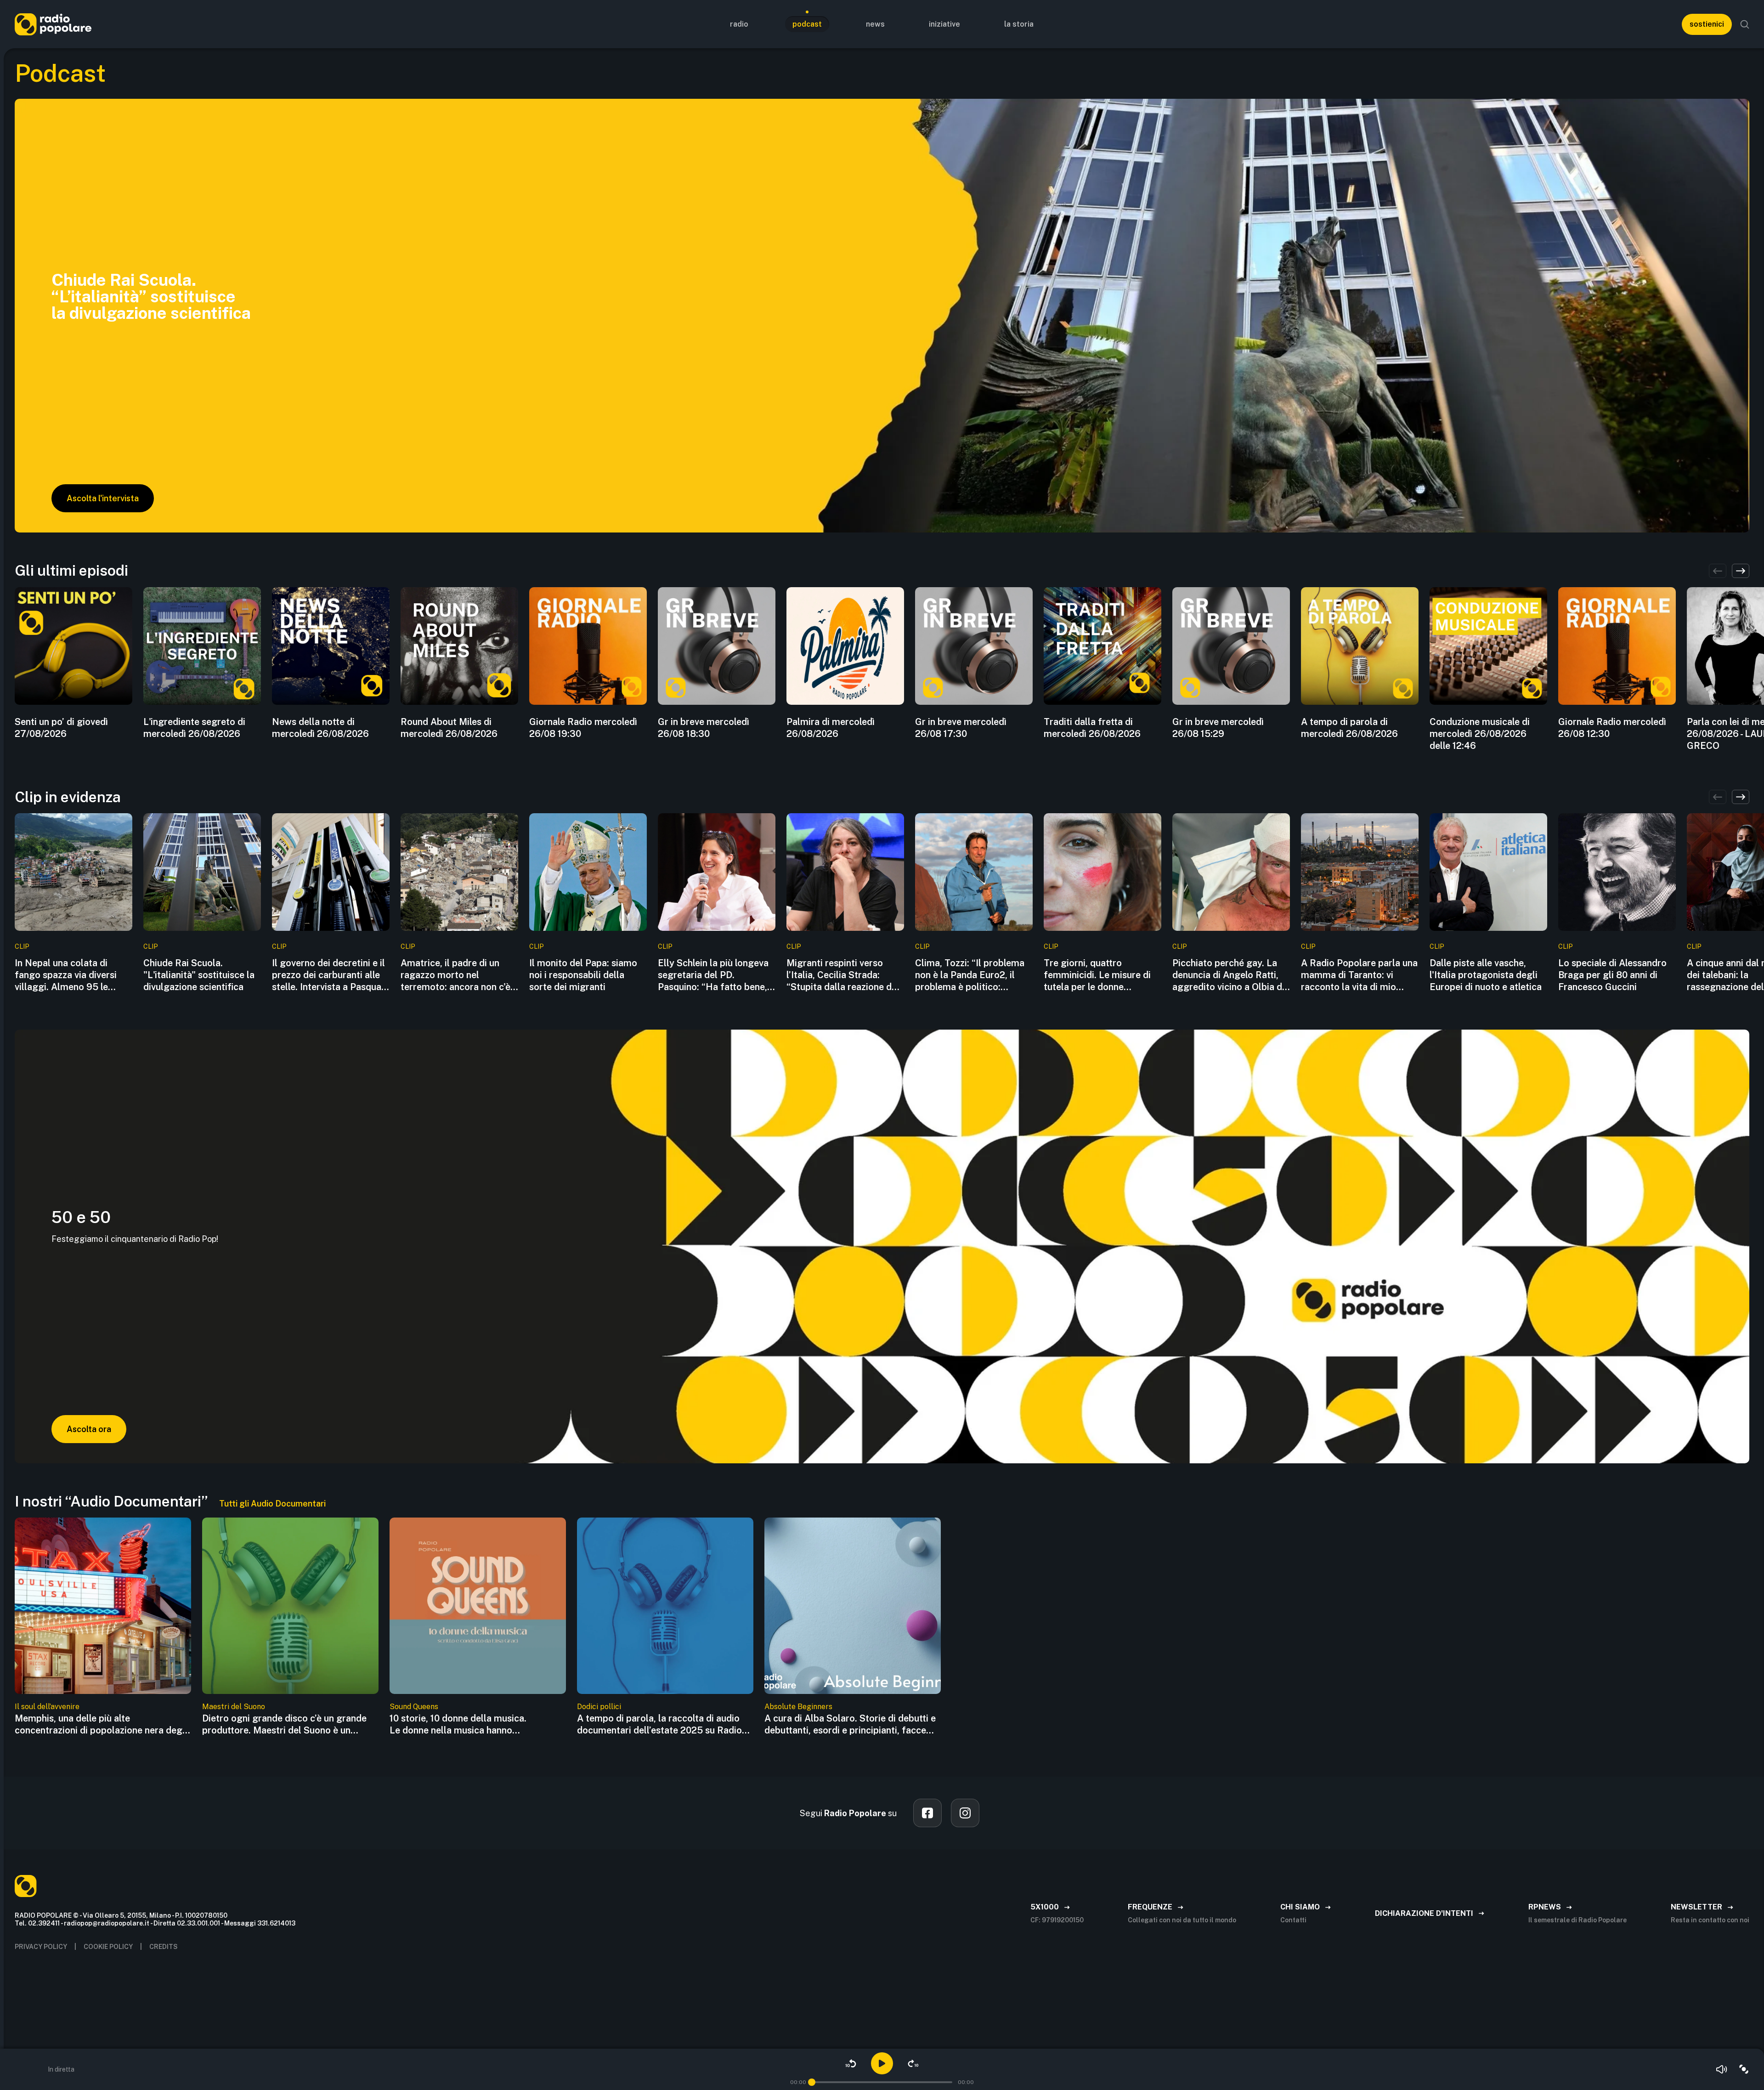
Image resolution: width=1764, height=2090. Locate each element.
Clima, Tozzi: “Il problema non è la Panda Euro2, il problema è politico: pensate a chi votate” (970, 975)
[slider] (812, 2082)
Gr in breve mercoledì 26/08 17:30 (961, 728)
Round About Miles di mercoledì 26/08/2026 (449, 728)
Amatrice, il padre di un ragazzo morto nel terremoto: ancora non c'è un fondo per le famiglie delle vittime (455, 975)
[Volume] (1722, 2069)
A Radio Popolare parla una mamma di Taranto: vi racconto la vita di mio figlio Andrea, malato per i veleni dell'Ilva (1359, 975)
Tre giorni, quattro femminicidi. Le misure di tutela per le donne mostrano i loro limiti (1097, 975)
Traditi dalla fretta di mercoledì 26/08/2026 (1092, 728)
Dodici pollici (599, 1707)
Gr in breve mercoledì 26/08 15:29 (1218, 728)
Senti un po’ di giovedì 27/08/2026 (61, 728)
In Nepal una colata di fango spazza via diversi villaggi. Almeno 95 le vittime (66, 975)
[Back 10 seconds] (851, 2063)
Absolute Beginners (798, 1707)
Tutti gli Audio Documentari (272, 1504)
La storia (1019, 24)
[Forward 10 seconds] (913, 2063)
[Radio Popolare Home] (53, 24)
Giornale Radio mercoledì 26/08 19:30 (583, 728)
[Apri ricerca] (1745, 24)
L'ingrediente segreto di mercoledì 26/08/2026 (194, 728)
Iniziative (944, 24)
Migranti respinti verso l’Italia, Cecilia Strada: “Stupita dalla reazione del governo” (843, 975)
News (875, 24)
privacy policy (41, 1947)
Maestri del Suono (234, 1707)
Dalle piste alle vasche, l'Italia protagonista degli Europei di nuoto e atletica (1486, 975)
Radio (739, 24)
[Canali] (1744, 2069)
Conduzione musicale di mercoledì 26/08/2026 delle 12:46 (1480, 734)
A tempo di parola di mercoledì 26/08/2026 (1349, 728)
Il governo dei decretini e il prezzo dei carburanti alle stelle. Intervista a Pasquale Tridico (330, 975)
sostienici (1707, 24)
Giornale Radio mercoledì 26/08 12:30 (1612, 728)
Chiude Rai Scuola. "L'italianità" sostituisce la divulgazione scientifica (199, 975)
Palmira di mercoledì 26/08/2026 (831, 728)
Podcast (807, 24)
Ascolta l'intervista (103, 498)
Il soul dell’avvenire (47, 1707)
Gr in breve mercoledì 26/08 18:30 (704, 728)
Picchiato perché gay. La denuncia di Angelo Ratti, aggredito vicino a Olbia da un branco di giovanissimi (1230, 975)
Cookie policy (108, 1947)
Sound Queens (414, 1707)
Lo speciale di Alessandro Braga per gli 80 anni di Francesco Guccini (1612, 975)
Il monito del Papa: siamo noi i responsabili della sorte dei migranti (583, 975)
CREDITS (164, 1947)
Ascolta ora (89, 1429)
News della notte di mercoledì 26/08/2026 (320, 728)
